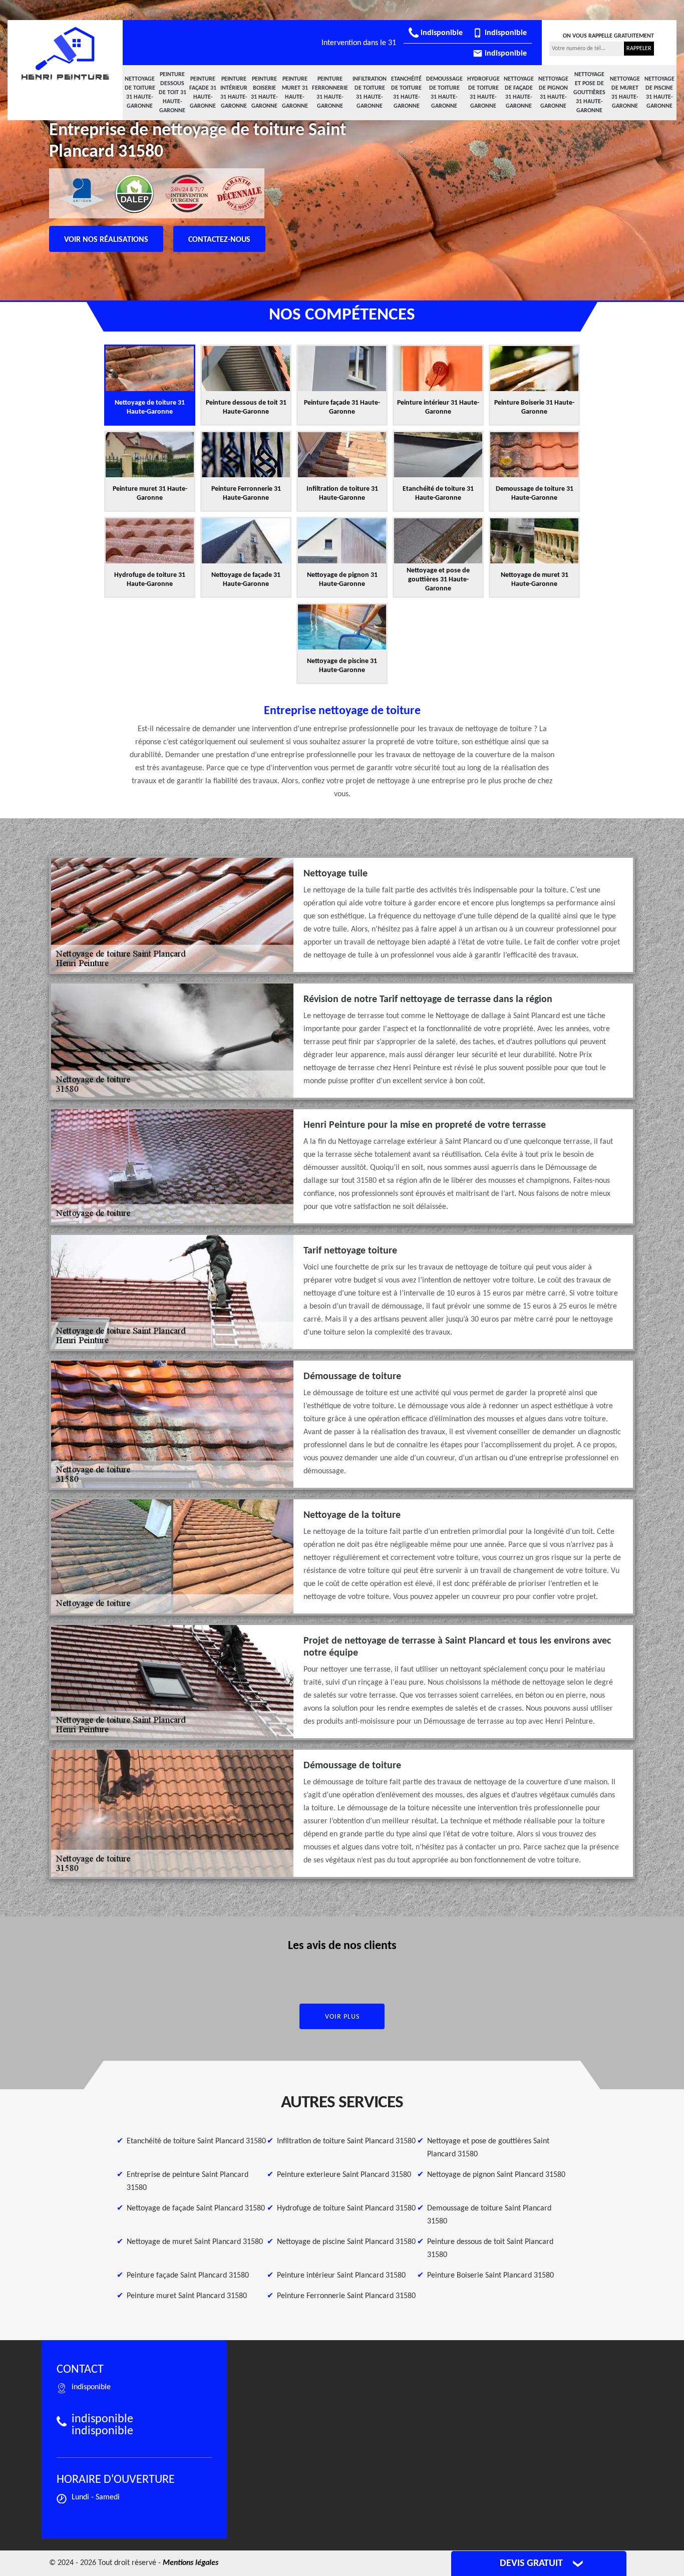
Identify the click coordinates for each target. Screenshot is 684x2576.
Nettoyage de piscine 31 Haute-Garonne (659, 93)
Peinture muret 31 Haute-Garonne (295, 93)
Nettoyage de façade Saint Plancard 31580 (196, 2208)
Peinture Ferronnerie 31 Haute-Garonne (330, 93)
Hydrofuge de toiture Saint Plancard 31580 (346, 2208)
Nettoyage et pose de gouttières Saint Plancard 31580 (488, 2148)
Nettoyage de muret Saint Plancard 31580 (195, 2242)
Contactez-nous (219, 240)
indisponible (441, 33)
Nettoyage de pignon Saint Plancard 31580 (496, 2175)
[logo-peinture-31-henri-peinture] (65, 54)
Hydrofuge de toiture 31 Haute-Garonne (483, 93)
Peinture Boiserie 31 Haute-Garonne (264, 93)
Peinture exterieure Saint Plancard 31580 (344, 2175)
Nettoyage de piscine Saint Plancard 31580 (346, 2242)
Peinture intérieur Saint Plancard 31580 (341, 2276)
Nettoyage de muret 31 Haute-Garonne (625, 93)
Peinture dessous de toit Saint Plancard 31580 (490, 2248)
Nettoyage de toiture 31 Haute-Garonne (140, 93)
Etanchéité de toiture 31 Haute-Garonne (406, 93)
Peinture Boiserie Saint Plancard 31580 (490, 2276)
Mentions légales (191, 2563)
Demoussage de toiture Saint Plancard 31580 (489, 2215)
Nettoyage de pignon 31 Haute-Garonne (553, 93)
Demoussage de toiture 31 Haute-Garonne (444, 93)
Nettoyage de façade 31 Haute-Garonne (519, 93)
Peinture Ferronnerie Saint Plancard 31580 (346, 2296)
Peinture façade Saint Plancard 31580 (188, 2276)
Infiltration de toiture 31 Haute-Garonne (370, 93)
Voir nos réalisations (106, 240)
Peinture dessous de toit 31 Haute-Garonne (173, 93)
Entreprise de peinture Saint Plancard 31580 (188, 2181)
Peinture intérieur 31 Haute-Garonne (234, 93)
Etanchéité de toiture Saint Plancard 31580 (196, 2141)
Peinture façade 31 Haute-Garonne (203, 93)
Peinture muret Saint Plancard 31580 (187, 2296)
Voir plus (342, 2017)
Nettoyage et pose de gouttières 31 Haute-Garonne (589, 93)
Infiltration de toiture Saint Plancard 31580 (346, 2141)
